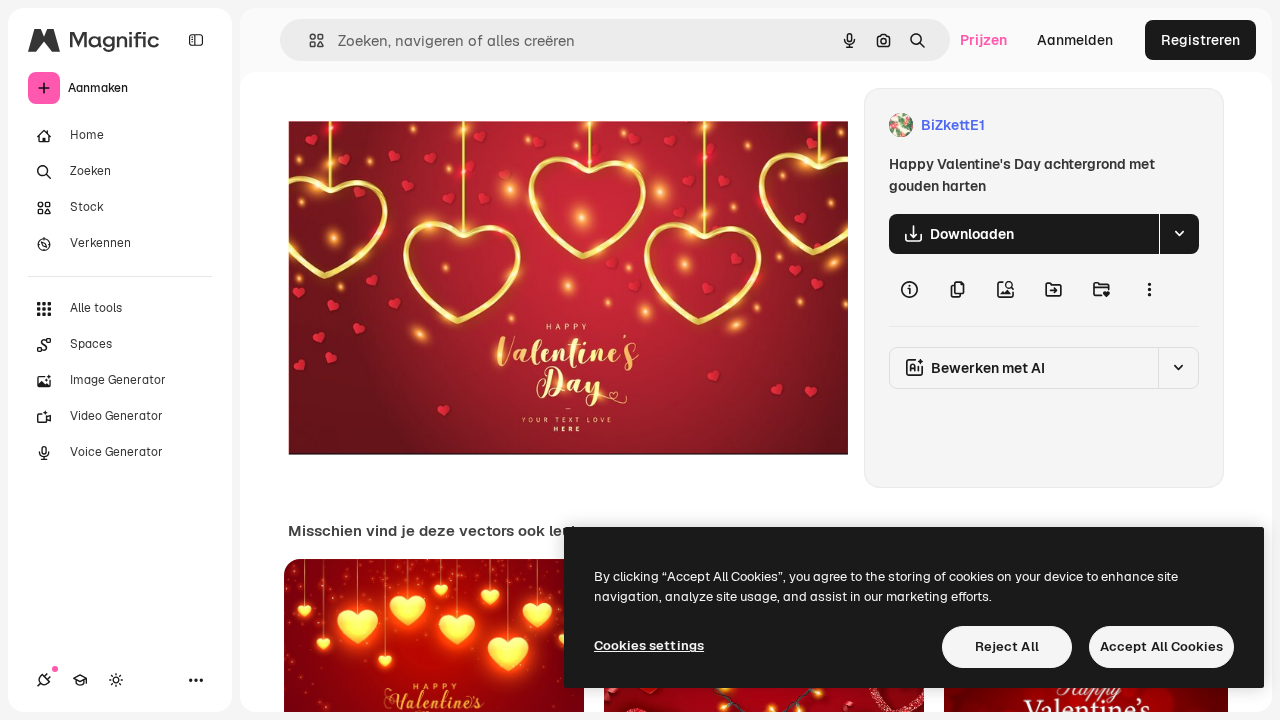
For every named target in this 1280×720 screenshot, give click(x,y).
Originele (419, 125)
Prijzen (983, 40)
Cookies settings (649, 645)
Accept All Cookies (1161, 646)
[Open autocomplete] (308, 40)
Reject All (1007, 646)
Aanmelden (1075, 40)
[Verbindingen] (44, 680)
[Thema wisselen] (116, 680)
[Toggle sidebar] (196, 40)
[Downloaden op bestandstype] (1179, 234)
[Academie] (80, 680)
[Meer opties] (1149, 290)
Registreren (1200, 40)
